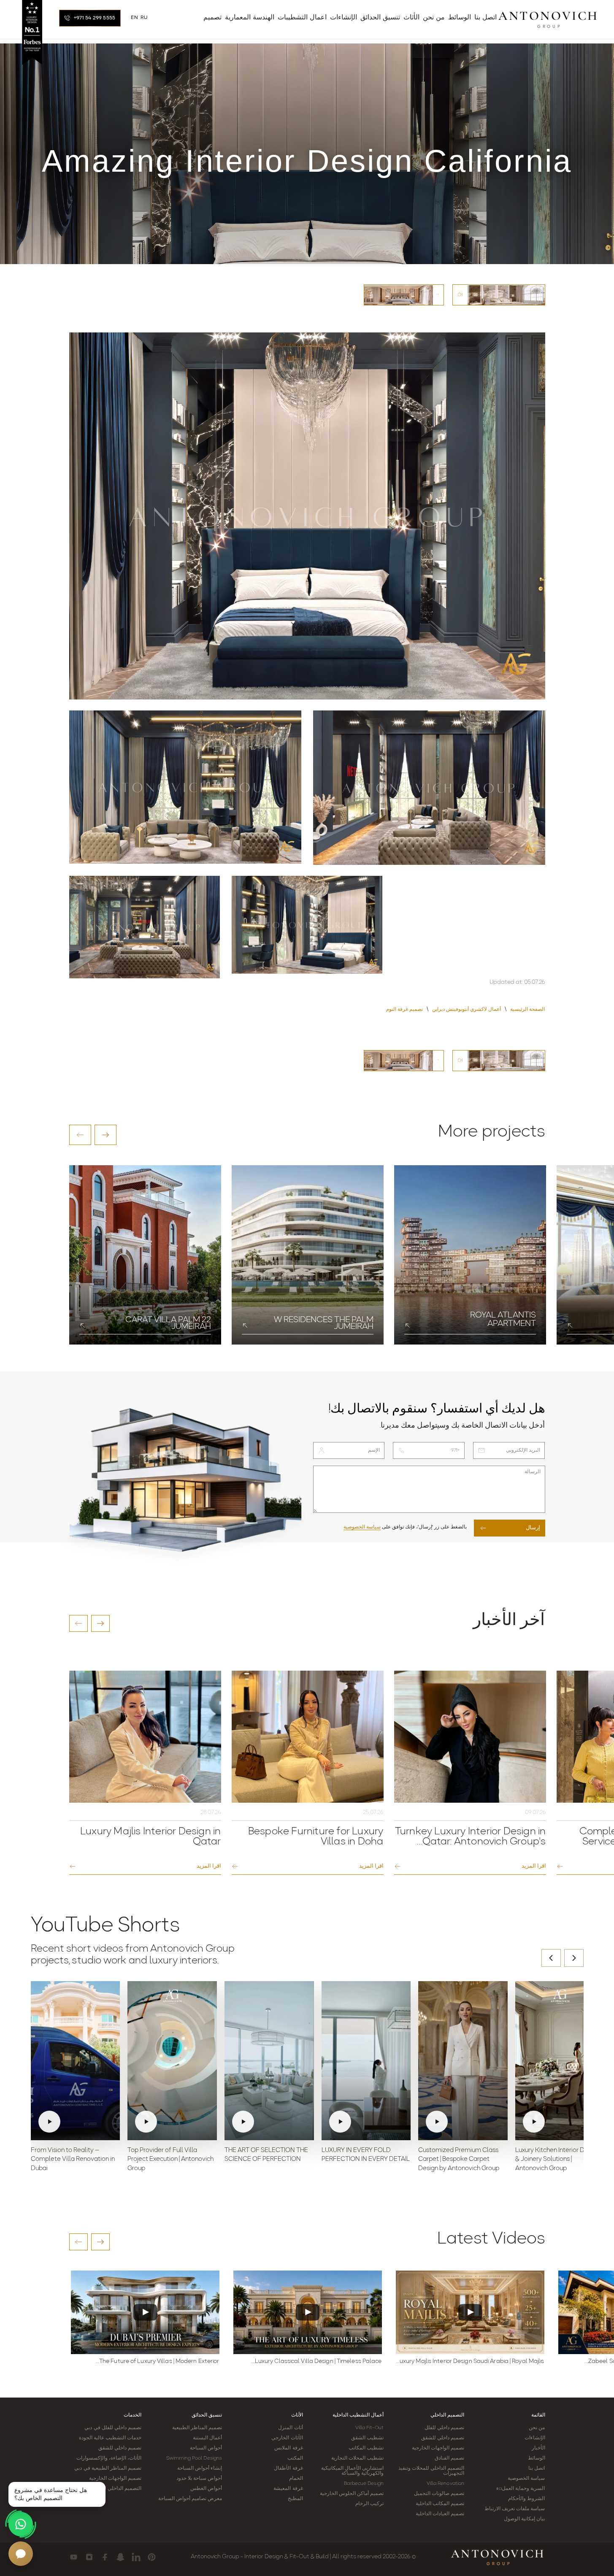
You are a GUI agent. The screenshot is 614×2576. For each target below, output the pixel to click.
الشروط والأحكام (526, 2499)
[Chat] (21, 2554)
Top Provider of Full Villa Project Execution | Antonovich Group (170, 2160)
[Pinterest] (152, 2557)
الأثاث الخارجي (287, 2438)
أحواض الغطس (206, 2489)
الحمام (296, 2479)
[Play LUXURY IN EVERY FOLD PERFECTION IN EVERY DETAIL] (366, 2060)
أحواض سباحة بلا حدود (199, 2479)
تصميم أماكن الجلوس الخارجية (352, 2494)
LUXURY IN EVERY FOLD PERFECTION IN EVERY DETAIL (366, 2155)
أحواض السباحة (206, 2448)
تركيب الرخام (369, 2504)
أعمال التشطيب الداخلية (358, 2415)
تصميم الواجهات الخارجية (438, 2448)
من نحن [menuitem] (434, 18)
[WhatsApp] (21, 2524)
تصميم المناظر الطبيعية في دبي (108, 2468)
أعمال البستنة (207, 2438)
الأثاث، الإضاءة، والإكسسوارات (109, 2458)
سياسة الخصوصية (362, 1527)
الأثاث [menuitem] (411, 18)
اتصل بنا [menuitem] (486, 18)
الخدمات (133, 2415)
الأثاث (297, 2415)
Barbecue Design (364, 2484)
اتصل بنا (537, 2468)
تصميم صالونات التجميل (439, 2494)
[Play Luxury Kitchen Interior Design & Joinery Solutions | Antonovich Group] (560, 2060)
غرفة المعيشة (288, 2489)
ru (144, 18)
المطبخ (295, 2499)
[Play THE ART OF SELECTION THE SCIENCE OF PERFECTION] (269, 2060)
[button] (80, 1135)
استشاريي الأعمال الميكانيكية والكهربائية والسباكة (352, 2471)
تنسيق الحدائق (207, 2415)
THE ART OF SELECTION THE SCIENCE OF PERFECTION (266, 2155)
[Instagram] (89, 2557)
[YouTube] (74, 2557)
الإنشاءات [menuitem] (344, 18)
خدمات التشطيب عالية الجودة (110, 2438)
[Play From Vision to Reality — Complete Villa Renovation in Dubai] (76, 2060)
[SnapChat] (120, 2557)
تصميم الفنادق (449, 2458)
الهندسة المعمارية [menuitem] (250, 18)
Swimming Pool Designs (194, 2458)
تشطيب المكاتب (366, 2448)
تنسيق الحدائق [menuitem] (380, 18)
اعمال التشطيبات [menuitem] (302, 18)
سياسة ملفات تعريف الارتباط (515, 2509)
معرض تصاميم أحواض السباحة (190, 2499)
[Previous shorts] (551, 1958)
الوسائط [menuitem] (460, 18)
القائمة (538, 2415)
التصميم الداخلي (447, 2415)
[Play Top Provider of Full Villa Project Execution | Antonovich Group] (172, 2060)
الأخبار (538, 2448)
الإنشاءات (535, 2438)
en (134, 18)
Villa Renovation (446, 2484)
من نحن (537, 2428)
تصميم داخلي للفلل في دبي (113, 2428)
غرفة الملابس (288, 2448)
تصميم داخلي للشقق (443, 2438)
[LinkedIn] (136, 2557)
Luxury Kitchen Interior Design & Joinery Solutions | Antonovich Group (557, 2160)
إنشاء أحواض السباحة (200, 2468)
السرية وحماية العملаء (521, 2489)
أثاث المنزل (290, 2428)
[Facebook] (105, 2557)
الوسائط (537, 2458)
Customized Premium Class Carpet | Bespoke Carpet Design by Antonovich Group (459, 2160)
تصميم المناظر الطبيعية (197, 2428)
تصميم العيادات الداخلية (440, 2514)
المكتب (295, 2458)
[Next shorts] (574, 1958)
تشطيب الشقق (367, 2438)
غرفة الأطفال (288, 2468)
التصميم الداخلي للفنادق (116, 2489)
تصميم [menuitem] (212, 18)
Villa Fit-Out (369, 2428)
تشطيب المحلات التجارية (357, 2458)
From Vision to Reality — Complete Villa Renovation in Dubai (73, 2160)
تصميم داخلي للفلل (444, 2428)
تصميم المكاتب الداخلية (440, 2504)
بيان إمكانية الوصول (524, 2519)
